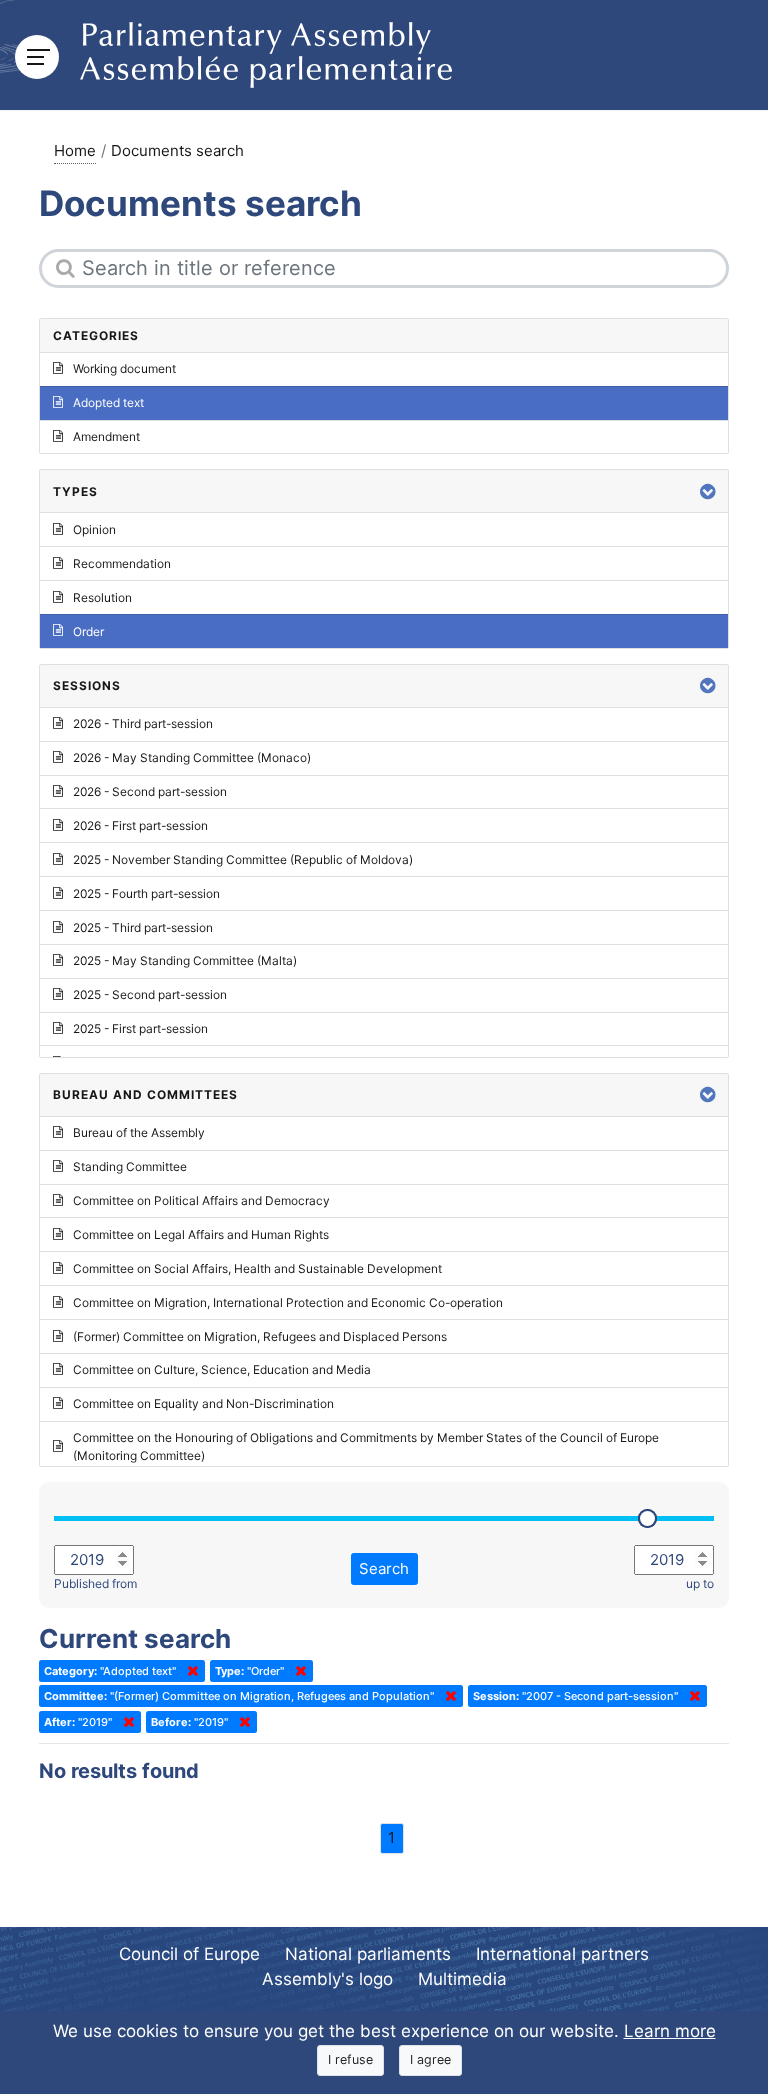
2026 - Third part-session (143, 723)
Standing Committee (130, 1166)
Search (384, 1568)
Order (88, 631)
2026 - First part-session (140, 825)
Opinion (94, 529)
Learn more (670, 2031)
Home (75, 150)
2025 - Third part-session (143, 927)
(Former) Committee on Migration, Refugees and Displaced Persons (260, 1336)
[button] (708, 491)
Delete (189, 1671)
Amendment (106, 436)
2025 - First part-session (140, 1028)
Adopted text (108, 402)
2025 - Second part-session (150, 994)
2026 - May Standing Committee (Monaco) (192, 757)
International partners (562, 1954)
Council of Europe (189, 1954)
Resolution (102, 597)
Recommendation (122, 563)
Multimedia (462, 1979)
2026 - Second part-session (150, 791)
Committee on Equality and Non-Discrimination (203, 1403)
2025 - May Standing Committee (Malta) (185, 960)
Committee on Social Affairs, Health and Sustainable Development (257, 1268)
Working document (124, 368)
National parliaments (368, 1954)
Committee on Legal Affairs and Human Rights (201, 1234)
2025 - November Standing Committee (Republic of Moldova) (243, 859)
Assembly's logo (327, 1979)
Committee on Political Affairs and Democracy (201, 1200)
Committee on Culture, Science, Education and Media (222, 1369)
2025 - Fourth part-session (146, 893)
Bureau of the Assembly (139, 1132)
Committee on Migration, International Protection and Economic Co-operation (288, 1302)
